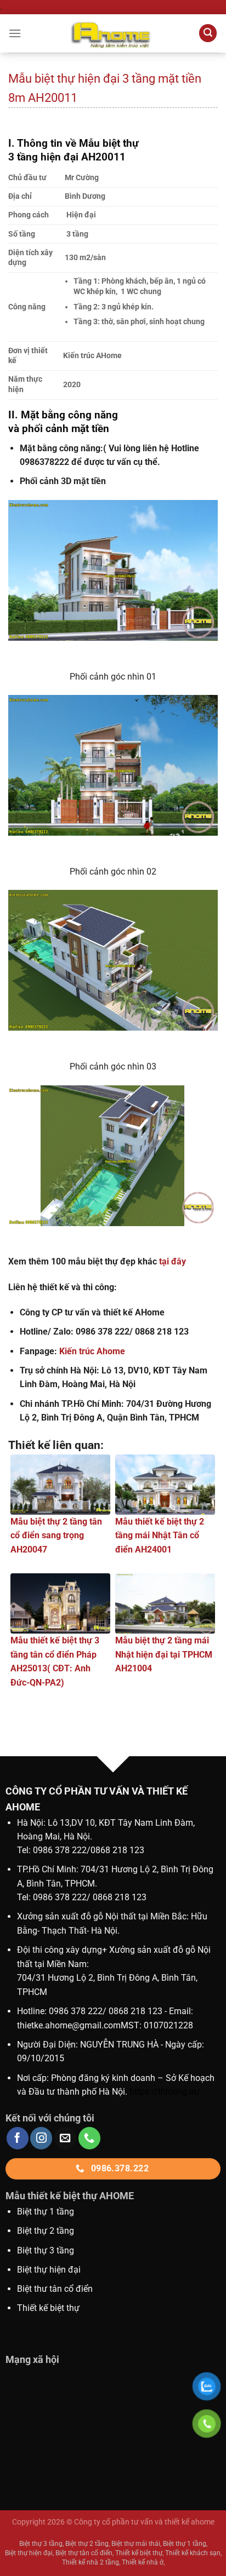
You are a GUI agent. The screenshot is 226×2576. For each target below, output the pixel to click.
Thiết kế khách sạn (193, 2553)
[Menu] (15, 33)
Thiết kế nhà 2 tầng (91, 2562)
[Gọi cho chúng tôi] (89, 2138)
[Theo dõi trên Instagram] (41, 2138)
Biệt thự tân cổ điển (84, 2553)
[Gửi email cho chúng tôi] (65, 2138)
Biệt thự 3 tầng (46, 2250)
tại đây (173, 1261)
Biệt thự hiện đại (49, 2270)
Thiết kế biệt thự (48, 2308)
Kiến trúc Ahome (92, 1351)
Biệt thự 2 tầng (46, 2231)
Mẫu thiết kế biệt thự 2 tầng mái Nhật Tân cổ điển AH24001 (160, 1536)
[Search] (208, 33)
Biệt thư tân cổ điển (55, 2289)
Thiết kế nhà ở (143, 2562)
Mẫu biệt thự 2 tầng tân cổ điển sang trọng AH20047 (56, 1536)
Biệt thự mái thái (136, 2544)
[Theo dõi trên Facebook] (18, 2138)
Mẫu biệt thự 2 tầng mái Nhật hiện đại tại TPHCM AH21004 (164, 1654)
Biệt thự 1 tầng (46, 2212)
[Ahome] (113, 33)
